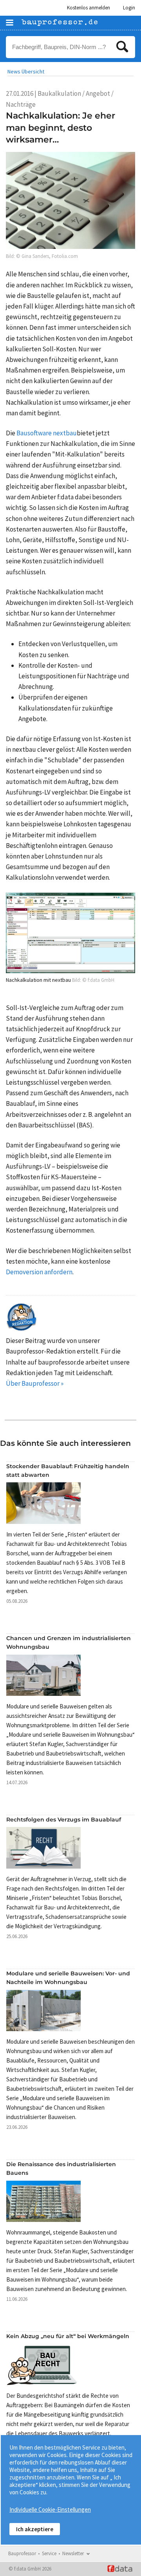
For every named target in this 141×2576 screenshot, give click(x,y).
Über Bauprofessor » (35, 1383)
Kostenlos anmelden (89, 8)
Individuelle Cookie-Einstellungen (50, 2509)
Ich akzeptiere (35, 2529)
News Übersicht (26, 71)
